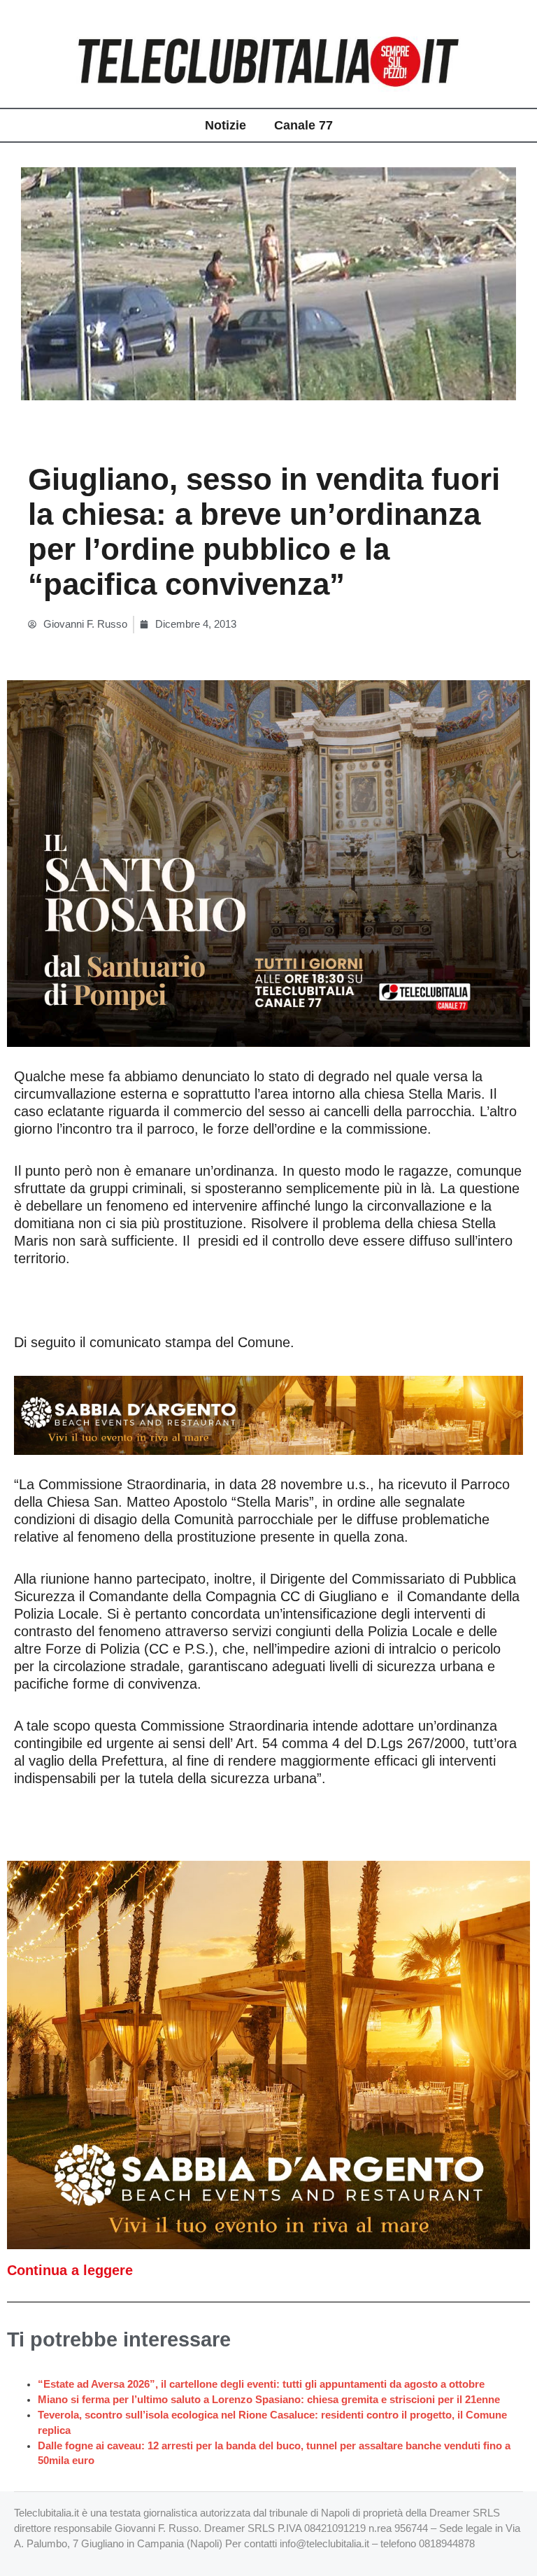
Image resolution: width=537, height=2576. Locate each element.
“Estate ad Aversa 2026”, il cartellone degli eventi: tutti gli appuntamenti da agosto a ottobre (261, 2384)
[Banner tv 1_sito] (268, 863)
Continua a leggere (70, 2270)
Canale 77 (303, 125)
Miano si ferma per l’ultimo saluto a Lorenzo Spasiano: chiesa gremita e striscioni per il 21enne (269, 2400)
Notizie (225, 125)
